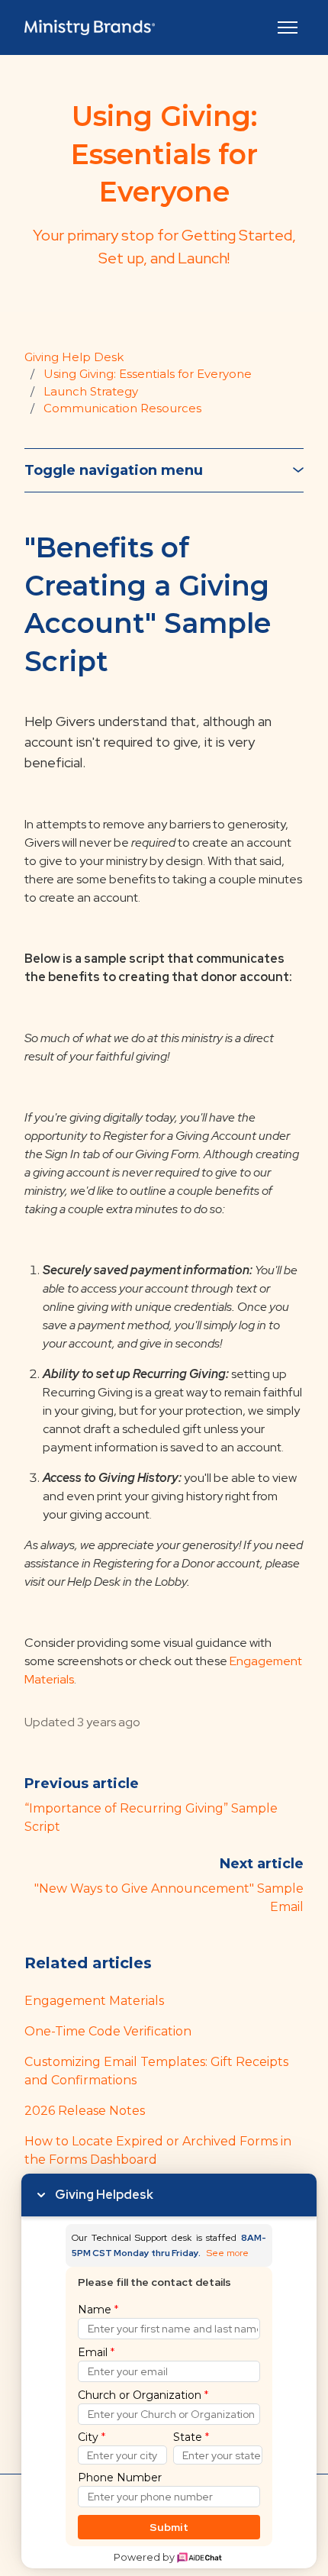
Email (96, 2352)
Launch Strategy (91, 391)
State (191, 2437)
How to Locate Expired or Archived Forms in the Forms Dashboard (158, 2150)
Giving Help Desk (74, 357)
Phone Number (120, 2478)
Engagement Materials (94, 2001)
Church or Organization (143, 2395)
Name (98, 2310)
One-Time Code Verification (108, 2031)
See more (228, 2253)
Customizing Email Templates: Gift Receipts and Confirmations (156, 2071)
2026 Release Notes (85, 2111)
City (92, 2437)
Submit (169, 2527)
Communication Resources (122, 408)
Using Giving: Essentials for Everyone (148, 374)
